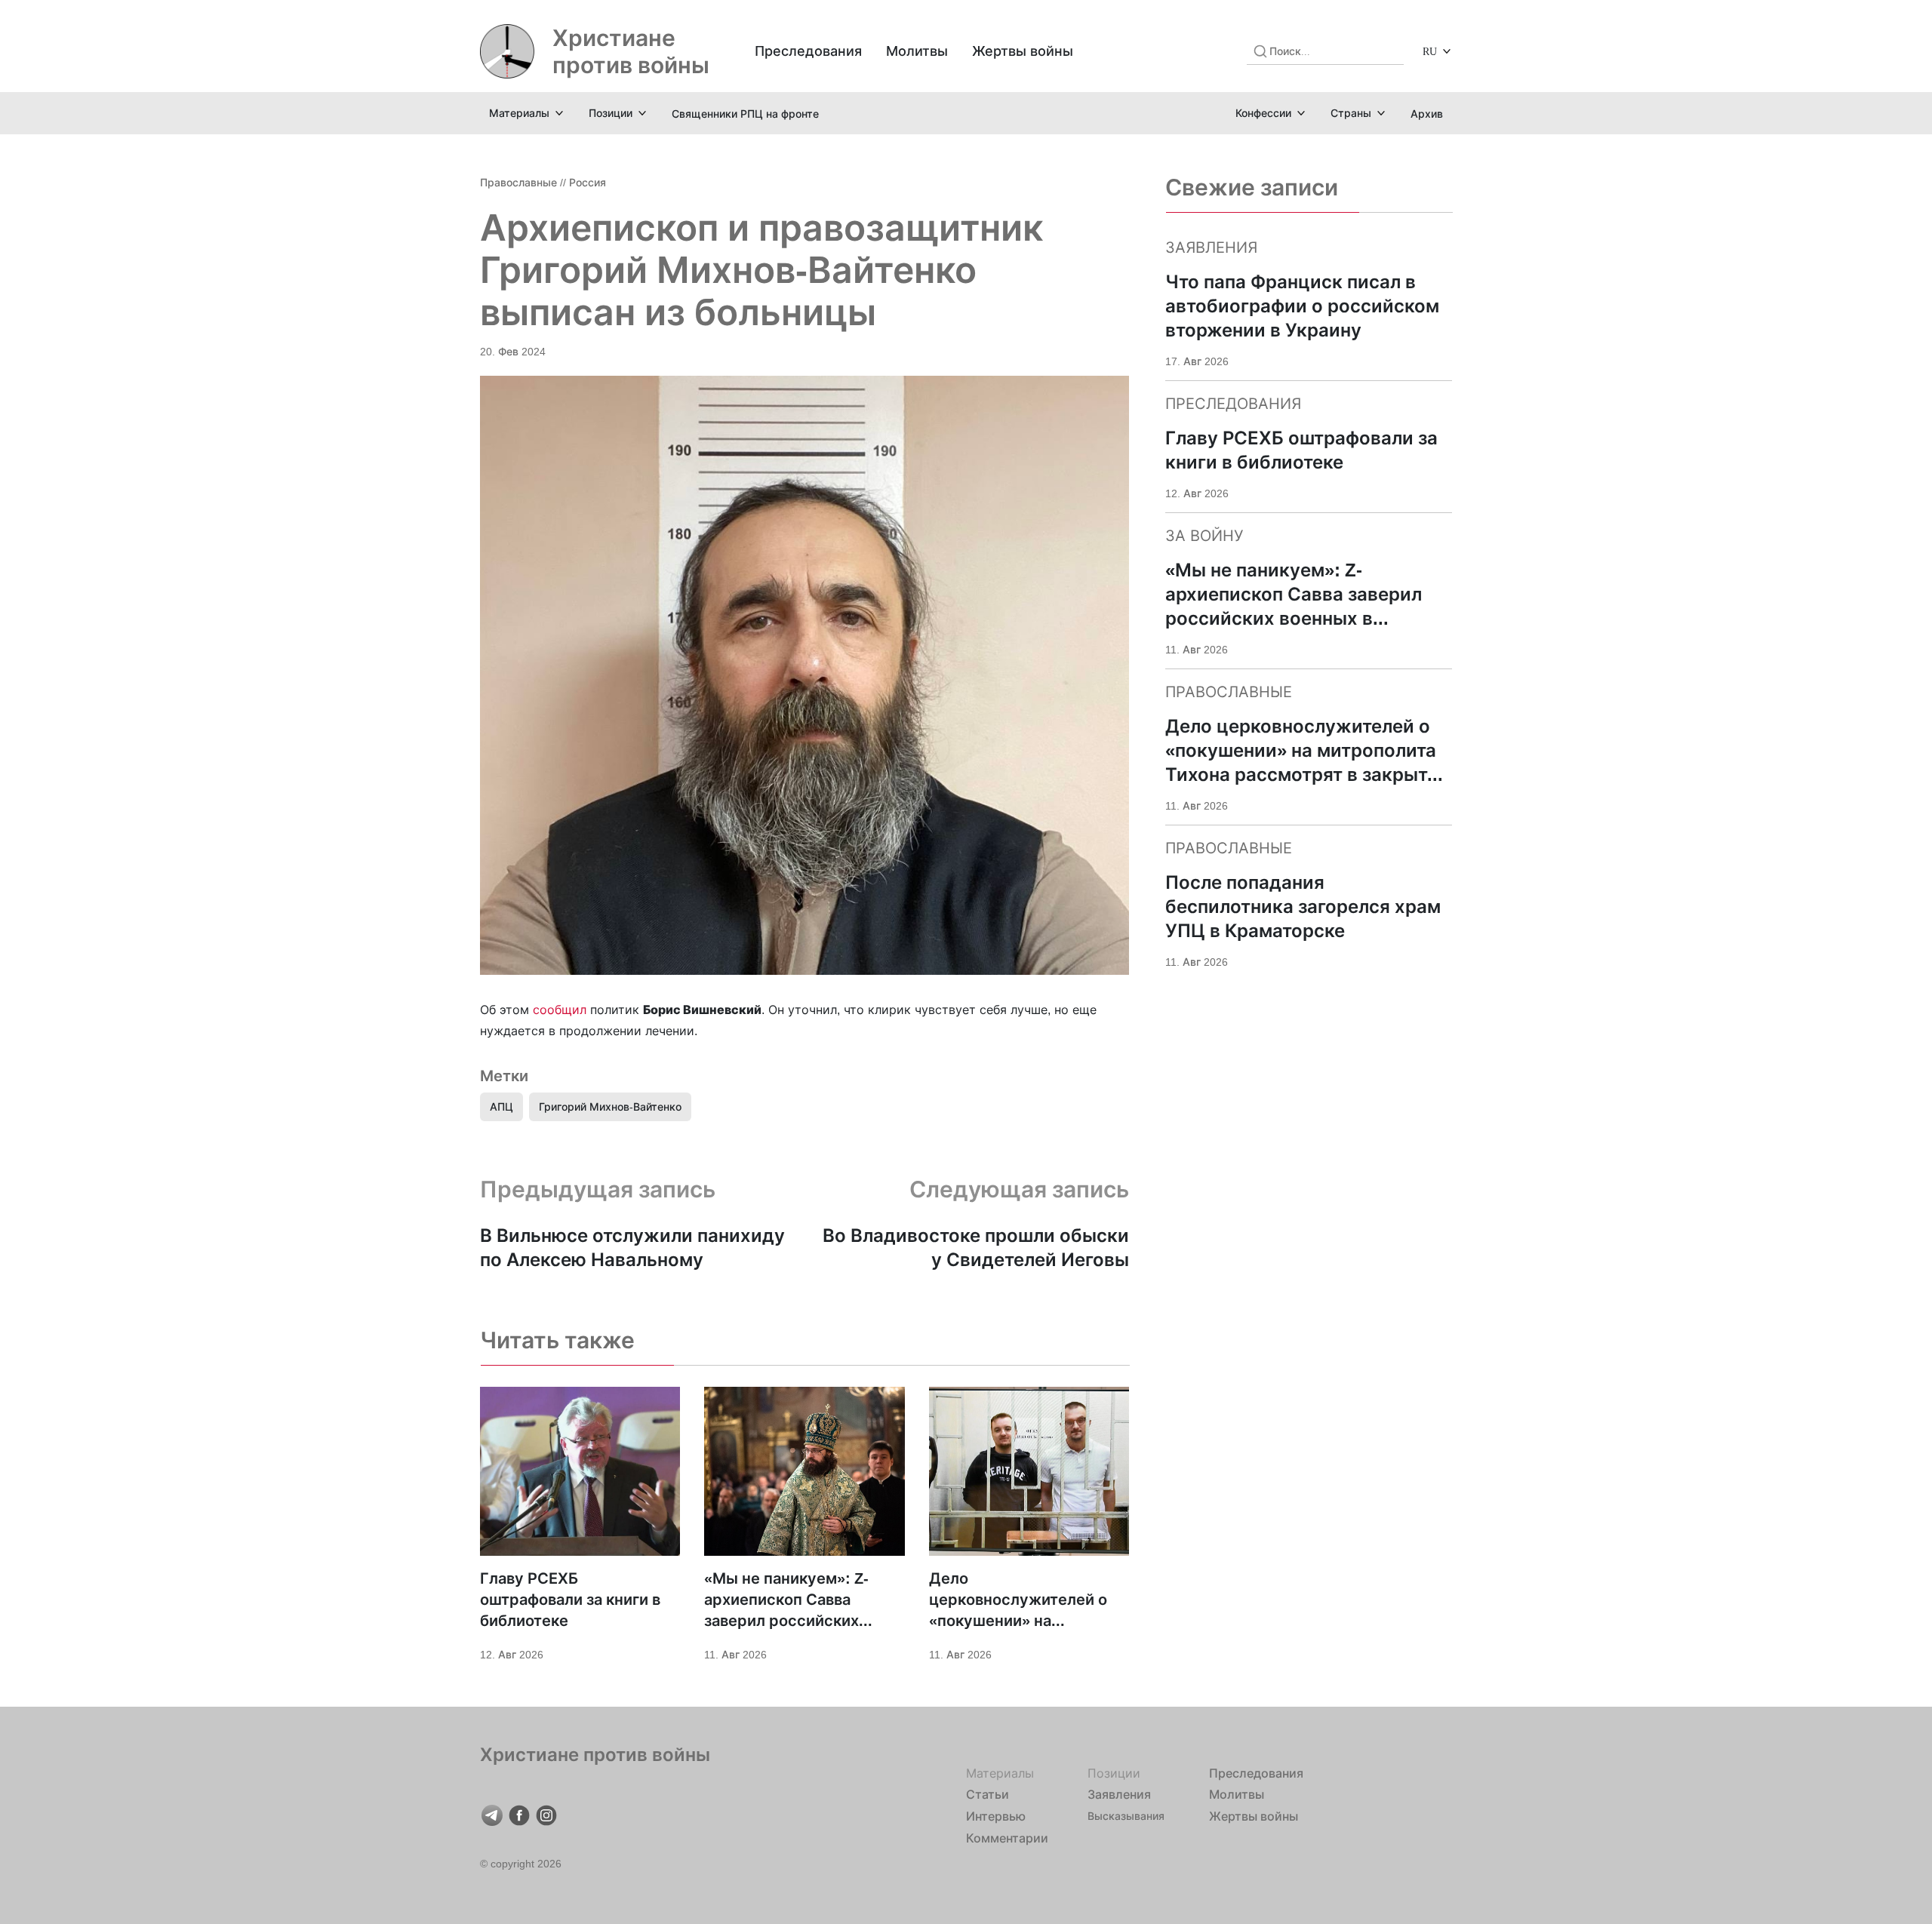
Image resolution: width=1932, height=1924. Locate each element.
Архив (1427, 114)
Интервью (996, 1816)
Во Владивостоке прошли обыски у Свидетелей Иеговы (976, 1248)
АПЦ (501, 1106)
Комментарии (1007, 1838)
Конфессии (1263, 113)
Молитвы (917, 51)
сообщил (560, 1010)
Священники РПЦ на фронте (745, 114)
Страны (1351, 113)
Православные (518, 182)
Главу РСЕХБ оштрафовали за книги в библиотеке (570, 1600)
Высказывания (1126, 1816)
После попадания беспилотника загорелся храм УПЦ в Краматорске (1303, 907)
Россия (588, 182)
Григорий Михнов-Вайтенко (610, 1106)
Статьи (988, 1794)
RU (1430, 51)
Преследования (808, 51)
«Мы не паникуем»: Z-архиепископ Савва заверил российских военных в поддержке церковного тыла (788, 1600)
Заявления (1119, 1794)
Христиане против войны (631, 51)
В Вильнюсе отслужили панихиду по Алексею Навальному (632, 1248)
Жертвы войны (1023, 51)
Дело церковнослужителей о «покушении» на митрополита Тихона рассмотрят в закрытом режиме (1019, 1600)
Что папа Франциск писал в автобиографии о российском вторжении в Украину (1302, 306)
